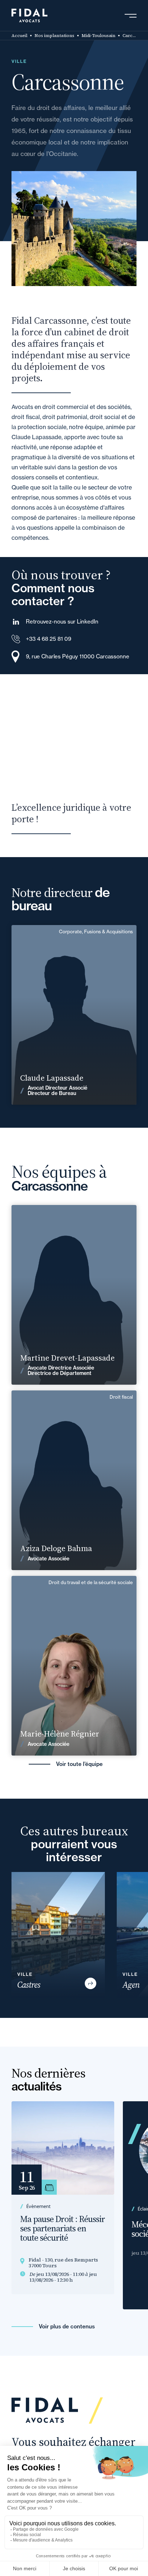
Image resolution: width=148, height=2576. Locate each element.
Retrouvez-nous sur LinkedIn (62, 622)
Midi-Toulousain (98, 36)
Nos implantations (54, 36)
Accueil (19, 36)
